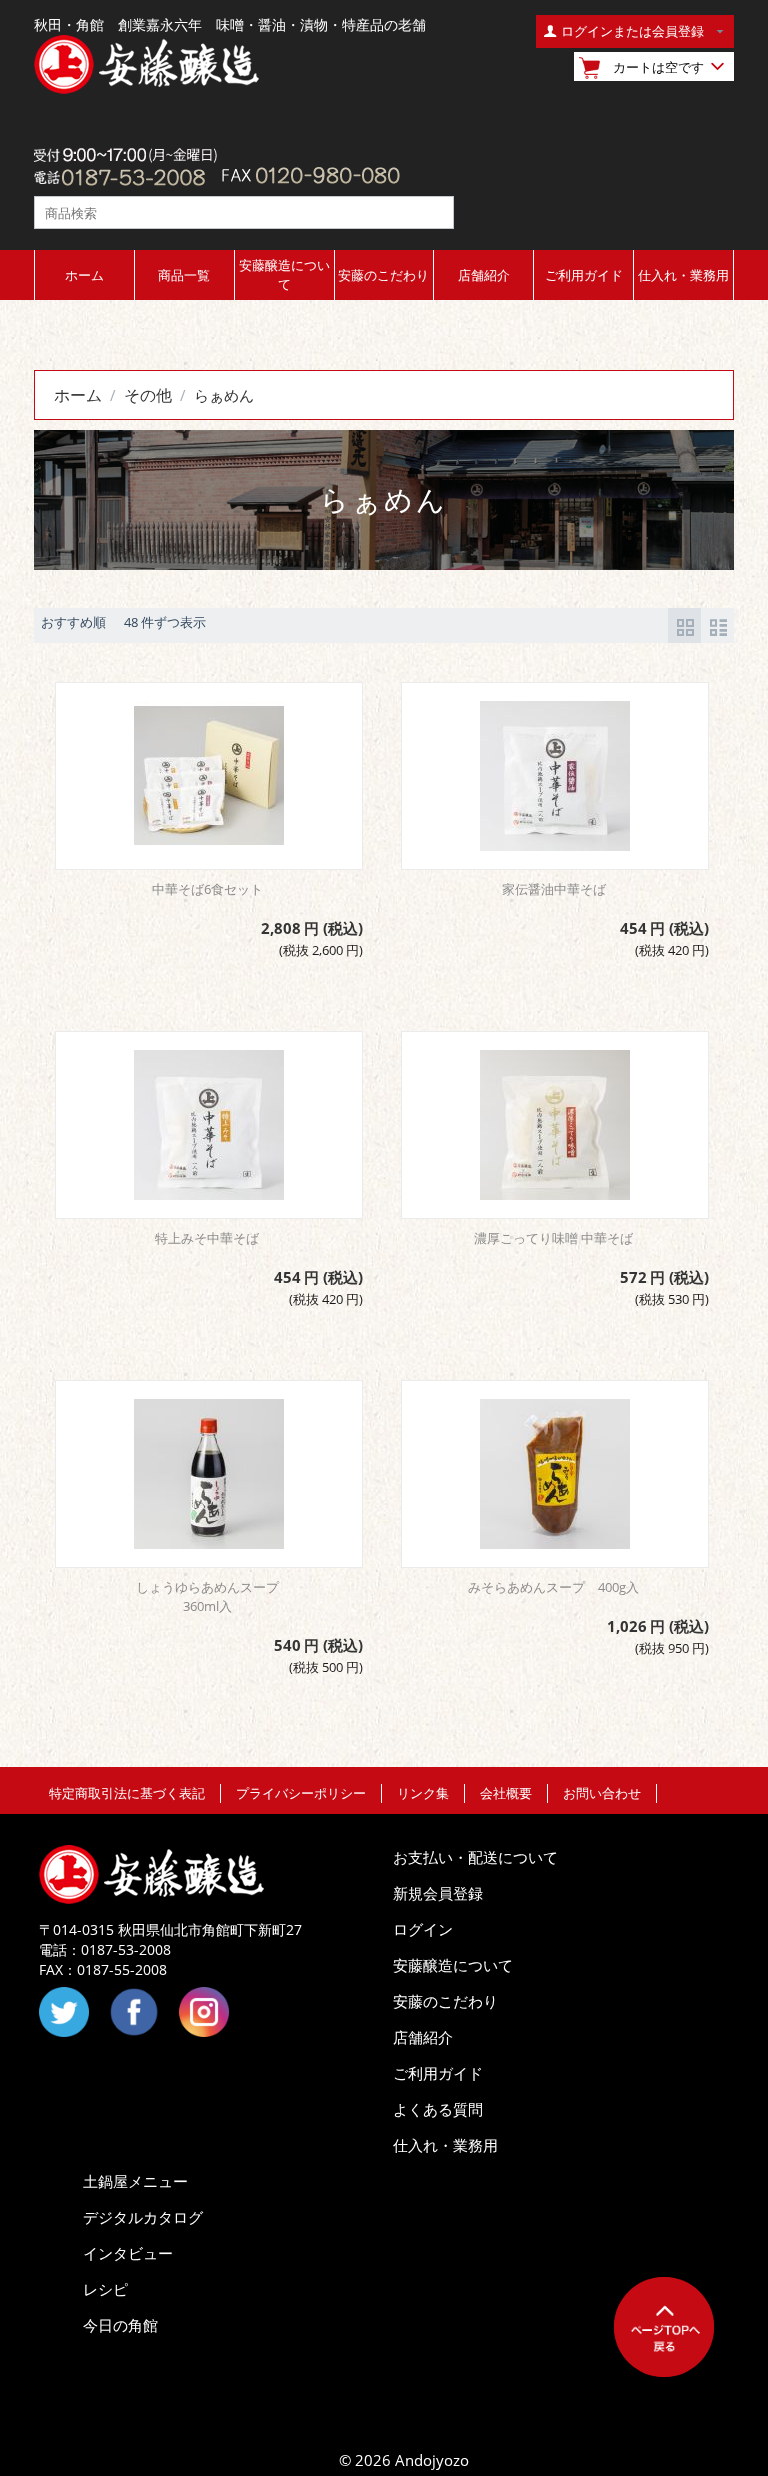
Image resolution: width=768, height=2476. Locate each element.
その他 (148, 395)
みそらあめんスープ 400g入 (553, 1587)
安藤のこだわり (383, 275)
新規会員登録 (438, 1893)
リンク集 (423, 1793)
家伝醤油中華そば (554, 889)
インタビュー (128, 2253)
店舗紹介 (484, 275)
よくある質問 (438, 2109)
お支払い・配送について (475, 1857)
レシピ (105, 2289)
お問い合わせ (602, 1793)
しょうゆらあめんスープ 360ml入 (214, 1596)
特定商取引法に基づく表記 (127, 1793)
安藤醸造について (284, 274)
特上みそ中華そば (207, 1238)
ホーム (84, 275)
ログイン (423, 1929)
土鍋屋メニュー (135, 2181)
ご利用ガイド (584, 275)
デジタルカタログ (143, 2217)
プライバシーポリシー (301, 1793)
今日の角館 (120, 2325)
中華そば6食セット (207, 889)
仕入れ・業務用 (683, 275)
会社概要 (506, 1793)
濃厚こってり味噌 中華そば (553, 1238)
